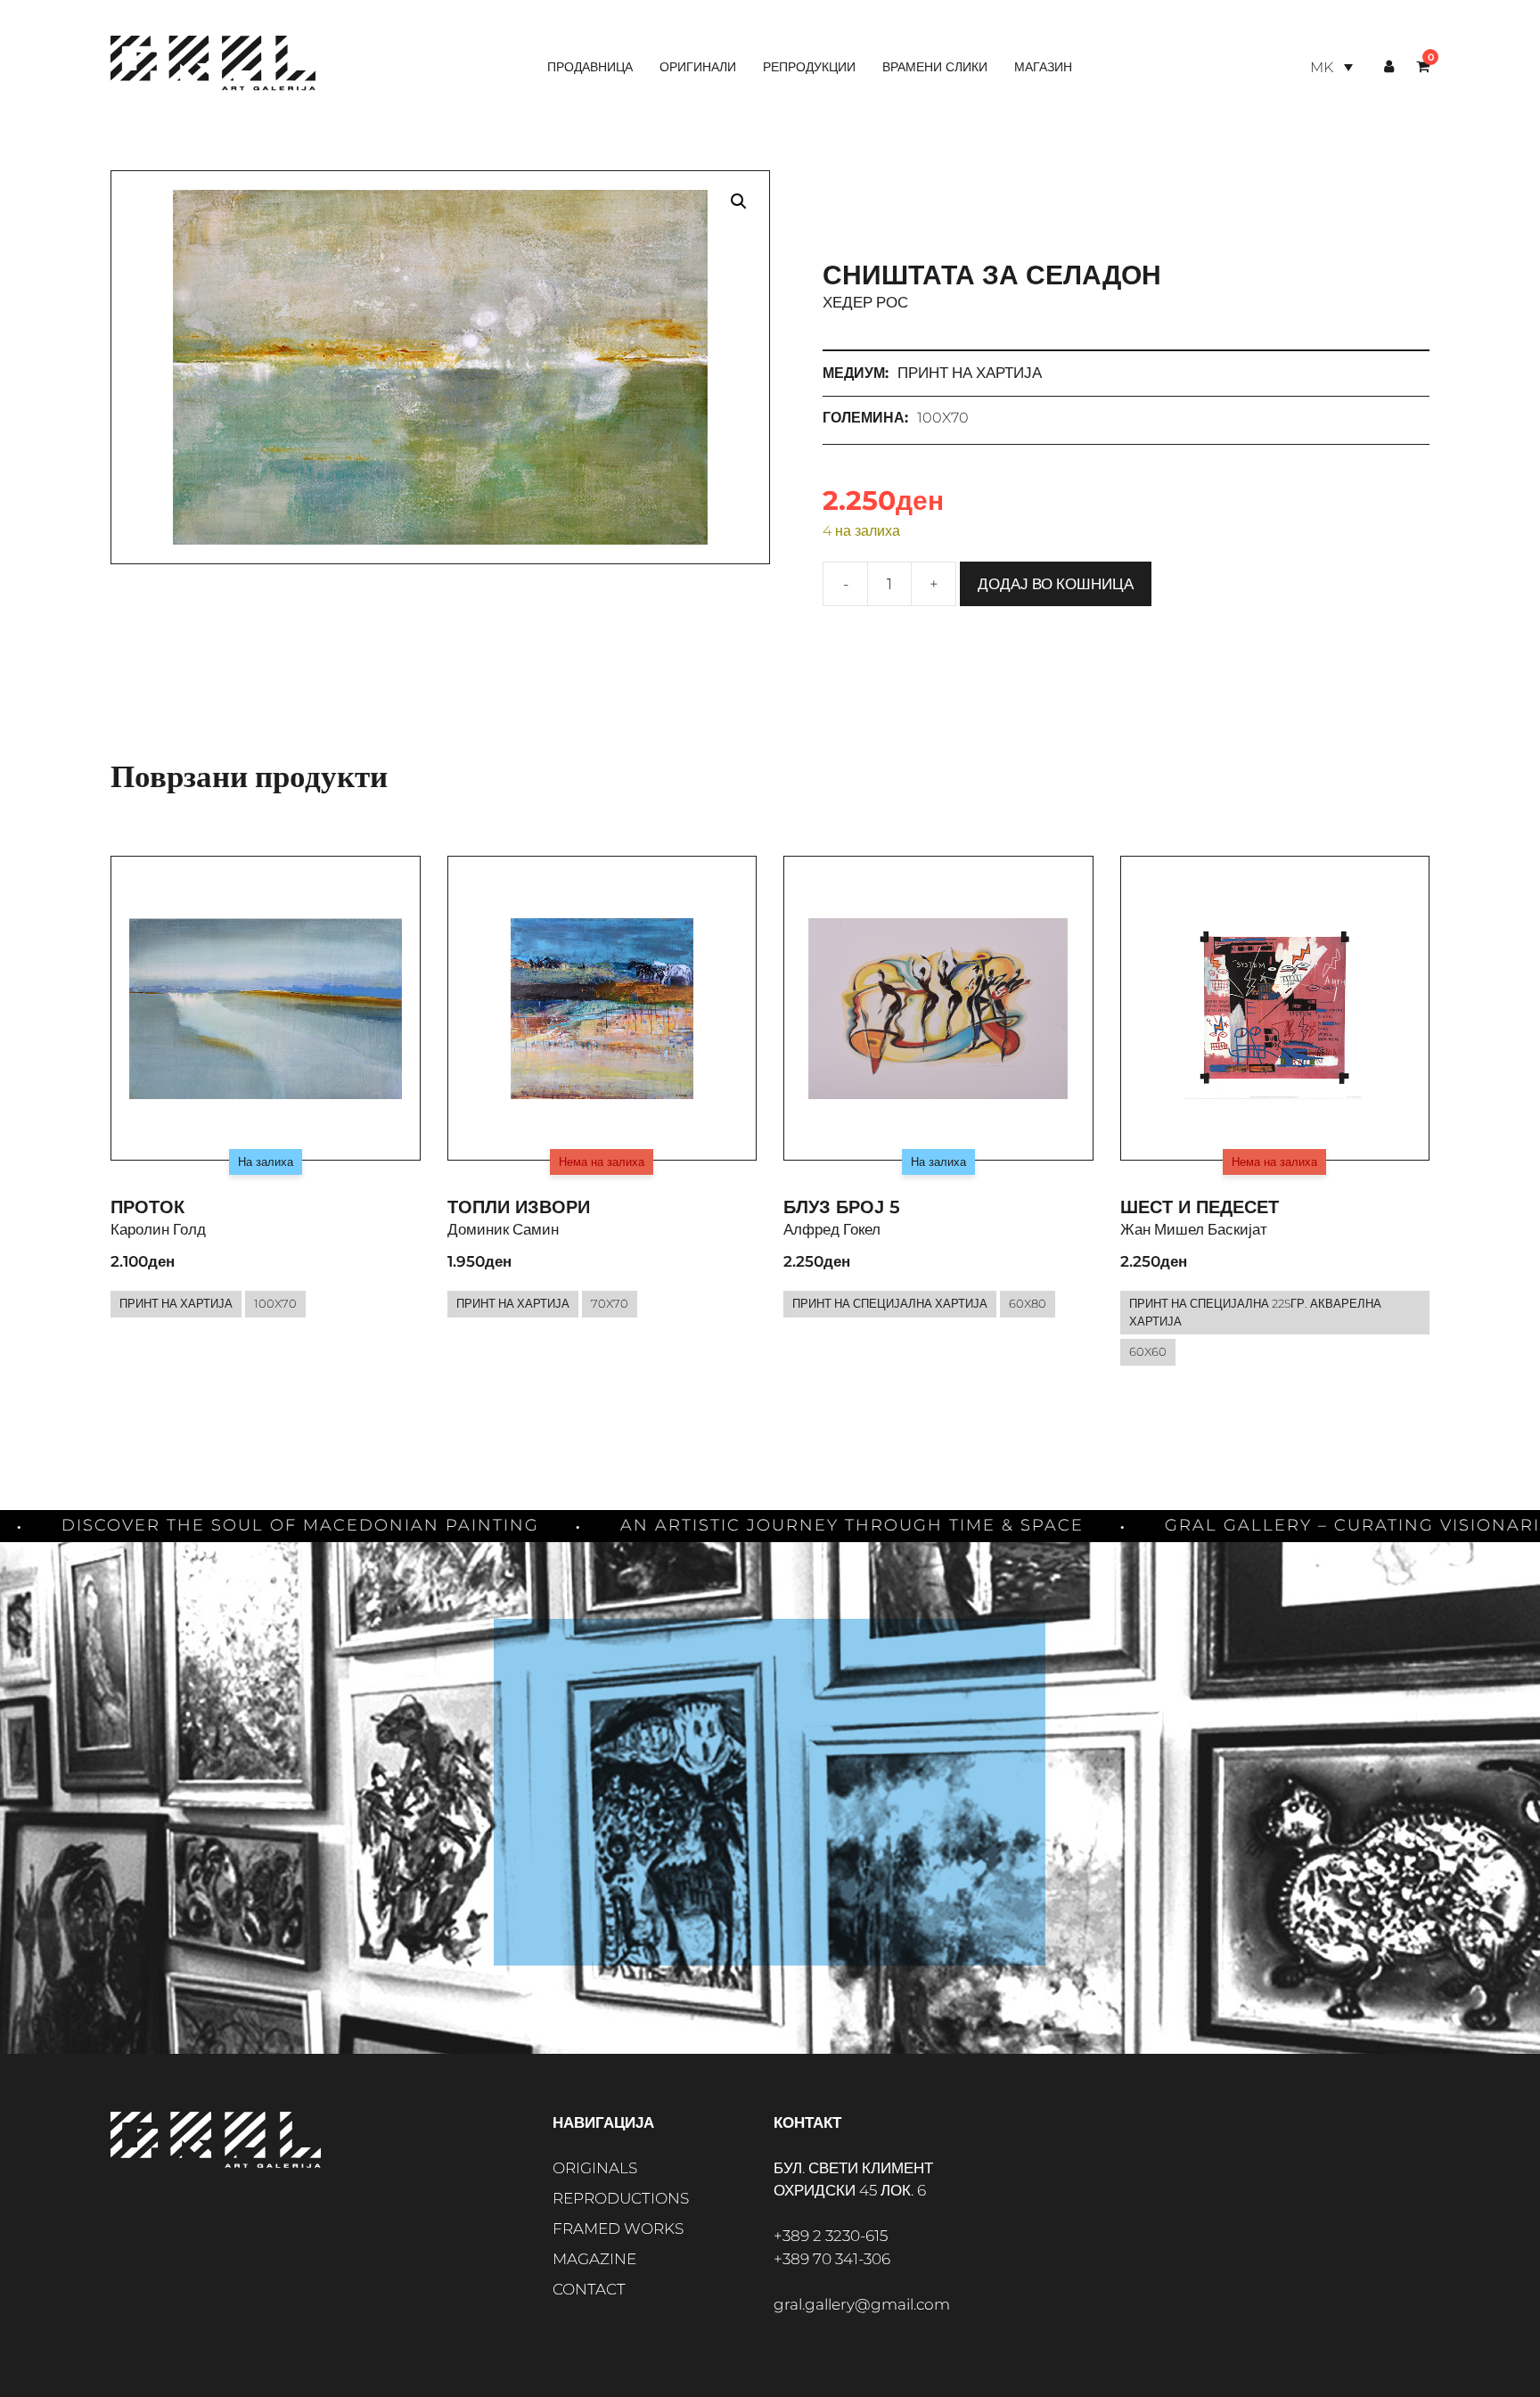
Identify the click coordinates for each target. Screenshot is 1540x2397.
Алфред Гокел (832, 1229)
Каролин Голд (158, 1229)
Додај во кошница (1056, 584)
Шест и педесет (1200, 1207)
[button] (739, 201)
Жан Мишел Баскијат (1194, 1229)
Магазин (1043, 67)
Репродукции (809, 67)
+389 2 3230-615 (831, 2236)
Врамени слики (935, 67)
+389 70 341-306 (832, 2259)
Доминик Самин (503, 1229)
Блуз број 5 (842, 1207)
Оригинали (698, 67)
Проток (147, 1207)
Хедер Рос (865, 302)
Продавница (590, 67)
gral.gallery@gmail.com (862, 2304)
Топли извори (519, 1207)
